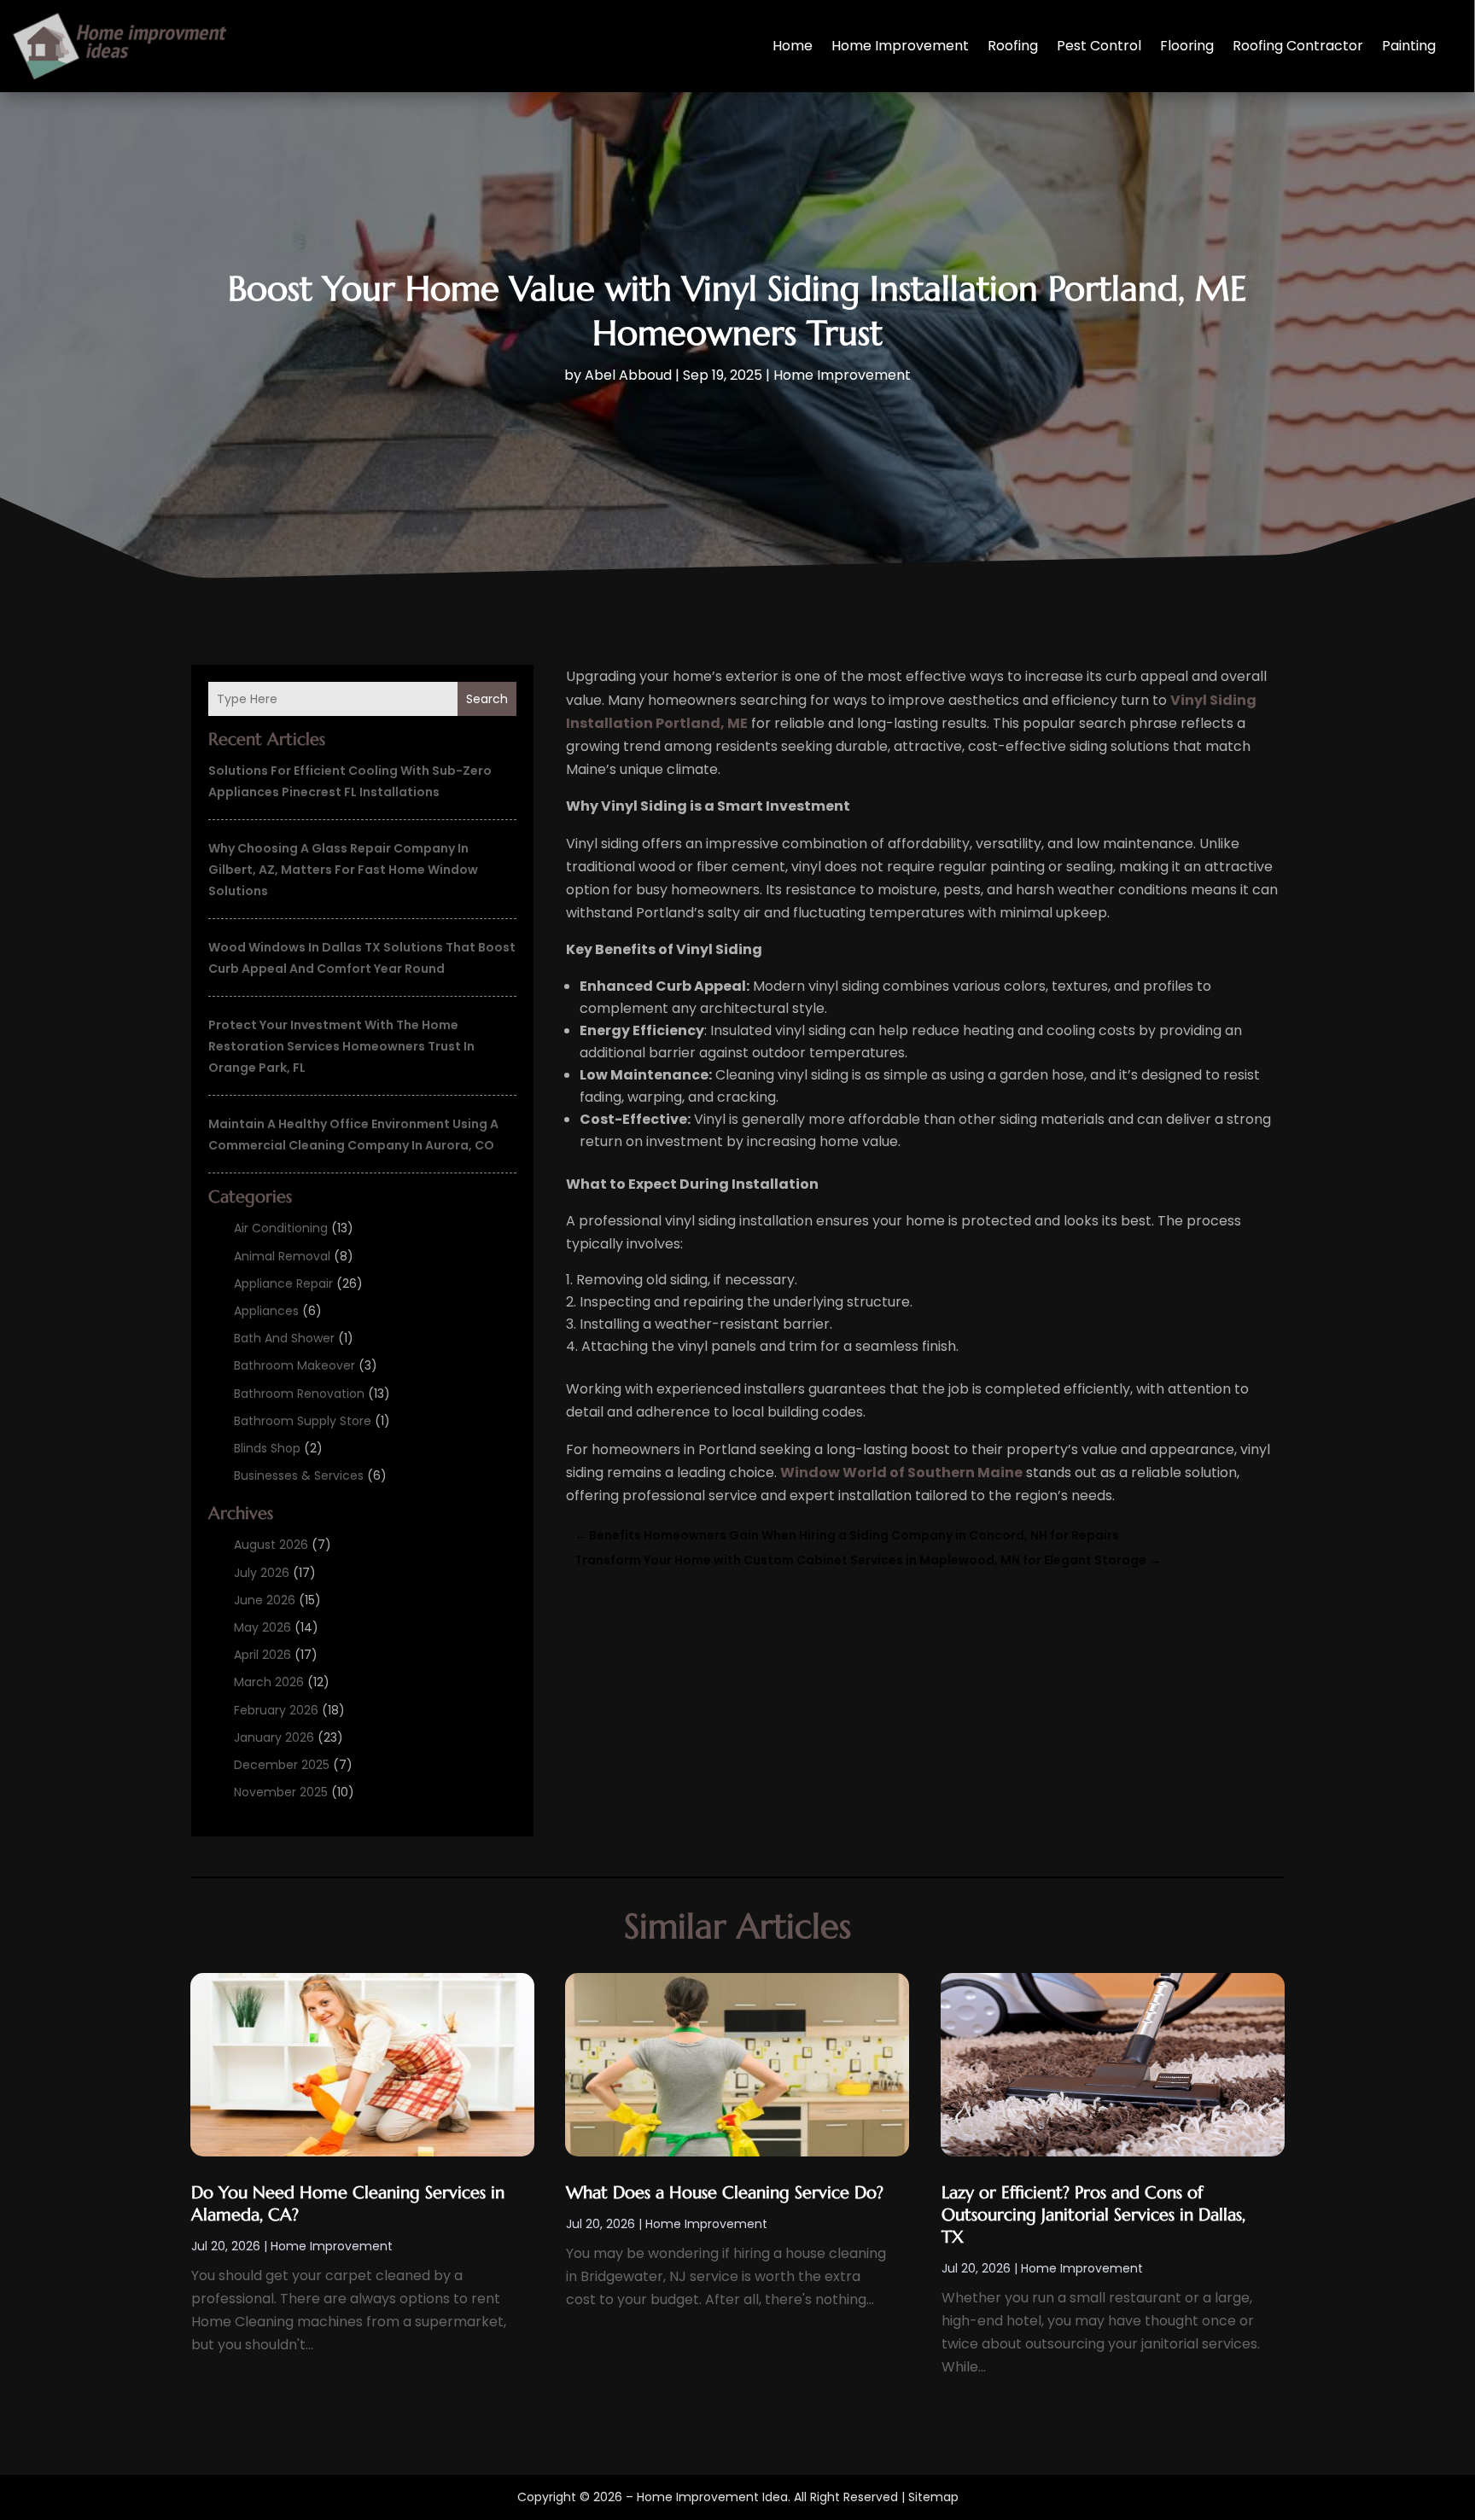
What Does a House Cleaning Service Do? (725, 2193)
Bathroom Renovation (299, 1394)
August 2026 (271, 1545)
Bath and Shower (284, 1338)
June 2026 (265, 1600)
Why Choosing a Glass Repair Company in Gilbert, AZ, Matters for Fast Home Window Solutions (343, 870)
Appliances (266, 1311)
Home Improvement (900, 46)
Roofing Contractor (1298, 46)
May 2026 (262, 1627)
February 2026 (276, 1710)
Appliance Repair (283, 1283)
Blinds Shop (267, 1448)
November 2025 (281, 1792)
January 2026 (274, 1737)
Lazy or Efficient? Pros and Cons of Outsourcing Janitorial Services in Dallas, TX (1093, 2215)
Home (793, 46)
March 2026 (269, 1682)
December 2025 (282, 1765)
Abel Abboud (628, 375)
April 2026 (262, 1655)
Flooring (1187, 46)
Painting (1409, 46)
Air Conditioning (281, 1228)
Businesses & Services (299, 1475)
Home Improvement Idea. (714, 2497)
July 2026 (262, 1573)
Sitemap (933, 2497)
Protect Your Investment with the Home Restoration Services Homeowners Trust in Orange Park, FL (341, 1046)
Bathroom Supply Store (303, 1421)
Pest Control (1099, 46)
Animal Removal (282, 1256)
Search (487, 699)
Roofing (1013, 46)
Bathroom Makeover (294, 1365)
